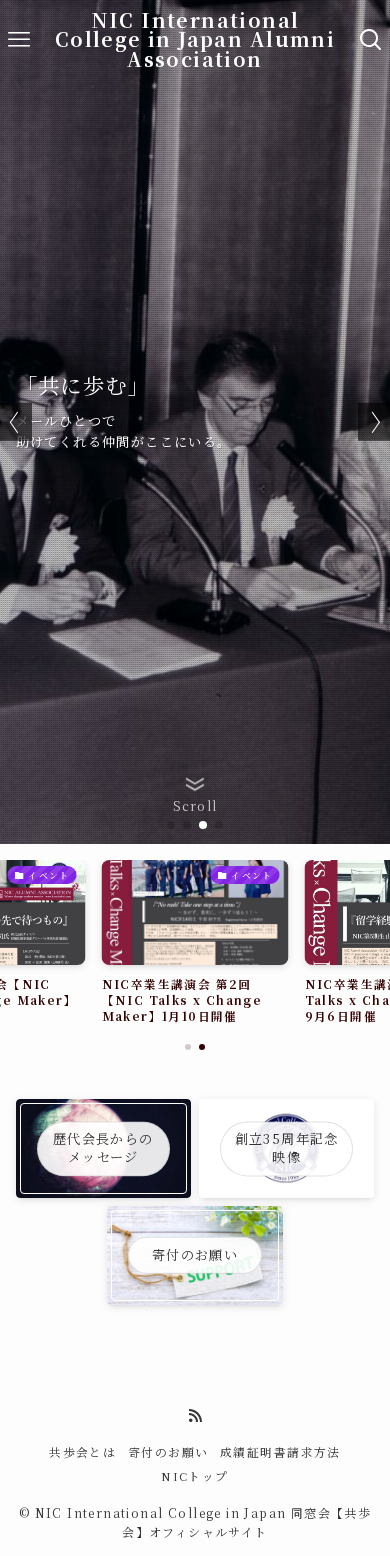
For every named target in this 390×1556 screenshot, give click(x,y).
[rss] (195, 1416)
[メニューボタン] (19, 40)
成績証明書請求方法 (280, 1452)
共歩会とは (82, 1452)
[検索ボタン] (371, 40)
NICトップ (194, 1476)
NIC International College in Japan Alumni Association (195, 40)
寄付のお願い (168, 1452)
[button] (171, 825)
